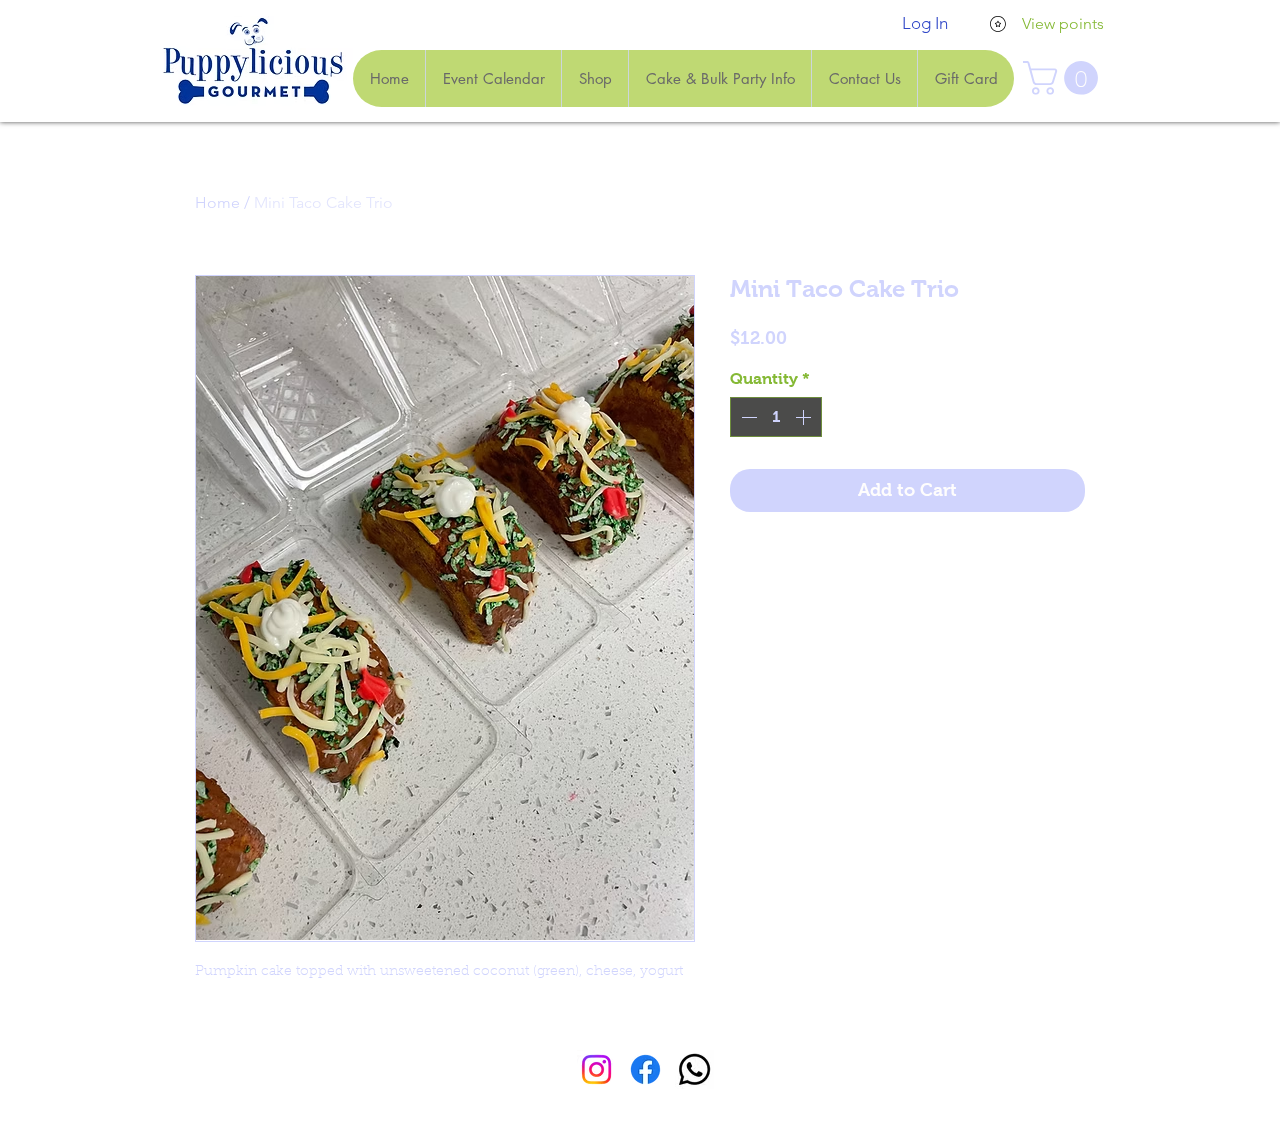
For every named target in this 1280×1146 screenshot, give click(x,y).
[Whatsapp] (694, 1069)
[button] (1064, 78)
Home (217, 202)
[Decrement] (747, 417)
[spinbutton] (776, 417)
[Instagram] (596, 1069)
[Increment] (805, 417)
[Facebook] (645, 1069)
